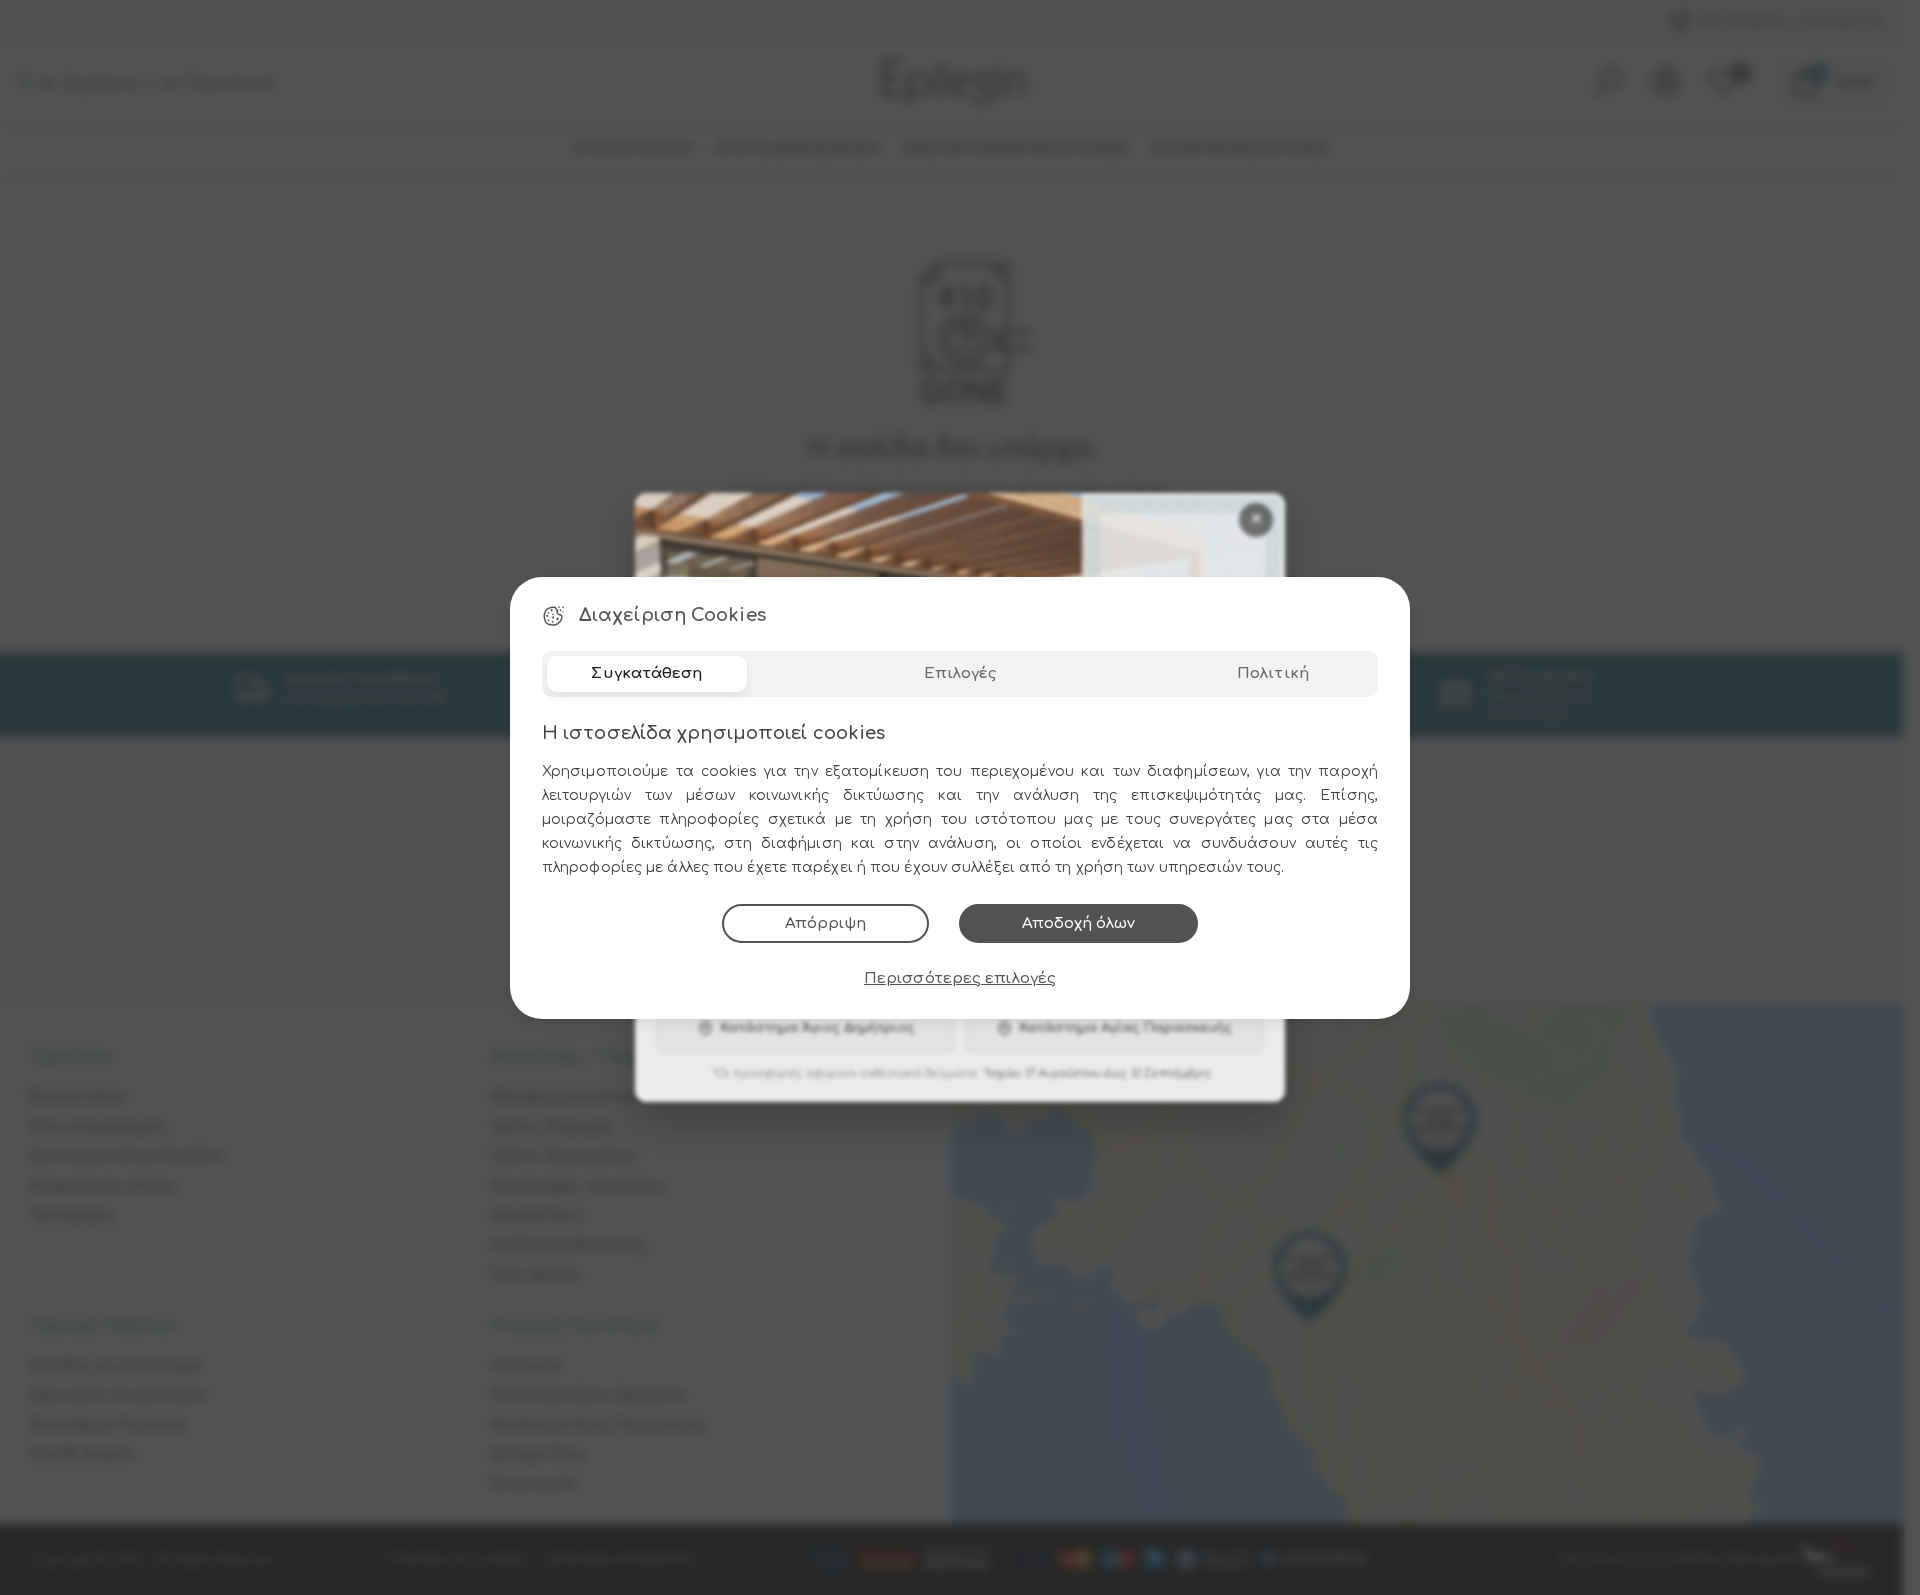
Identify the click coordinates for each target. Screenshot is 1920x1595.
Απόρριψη (825, 923)
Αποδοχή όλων (1078, 923)
